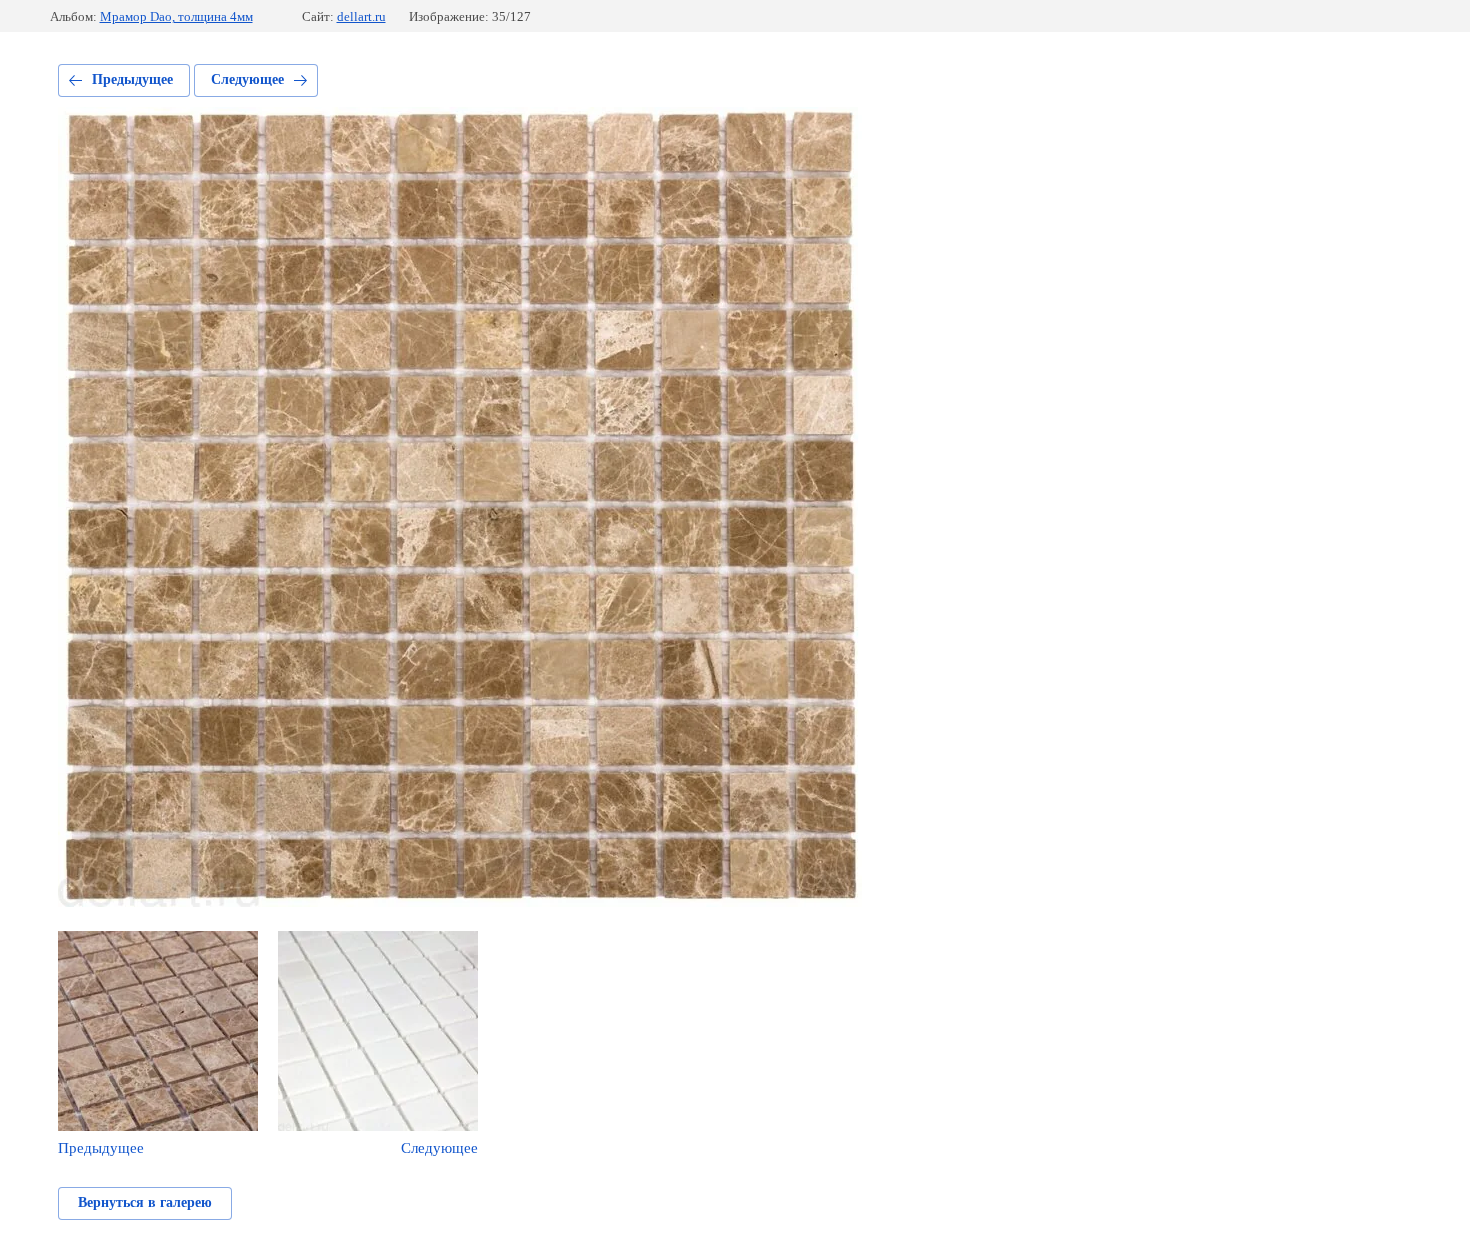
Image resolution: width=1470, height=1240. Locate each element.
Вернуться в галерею (145, 1202)
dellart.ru (361, 16)
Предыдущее (132, 79)
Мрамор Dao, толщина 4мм (176, 16)
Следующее (247, 79)
